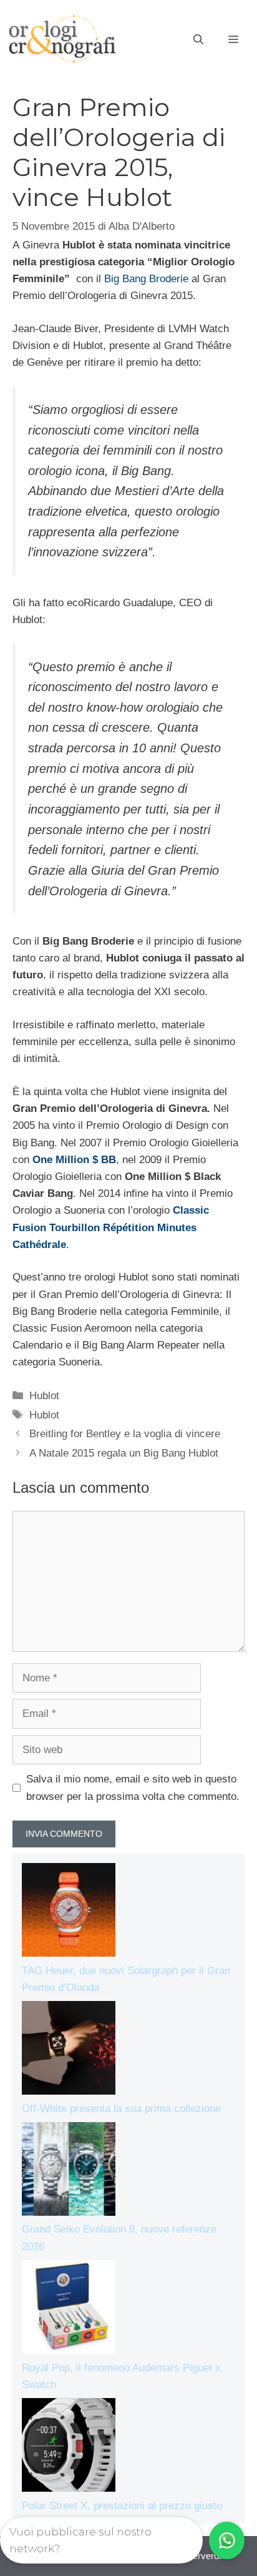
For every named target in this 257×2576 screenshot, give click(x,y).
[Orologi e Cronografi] (62, 39)
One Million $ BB (74, 1160)
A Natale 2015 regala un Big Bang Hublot (124, 1453)
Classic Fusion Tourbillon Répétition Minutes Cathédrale (111, 1227)
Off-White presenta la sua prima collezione (121, 2109)
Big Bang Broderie (146, 279)
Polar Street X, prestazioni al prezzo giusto (122, 2506)
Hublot (44, 1396)
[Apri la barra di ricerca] (198, 40)
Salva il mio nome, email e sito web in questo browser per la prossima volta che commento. (133, 1787)
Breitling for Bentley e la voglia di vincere (125, 1434)
